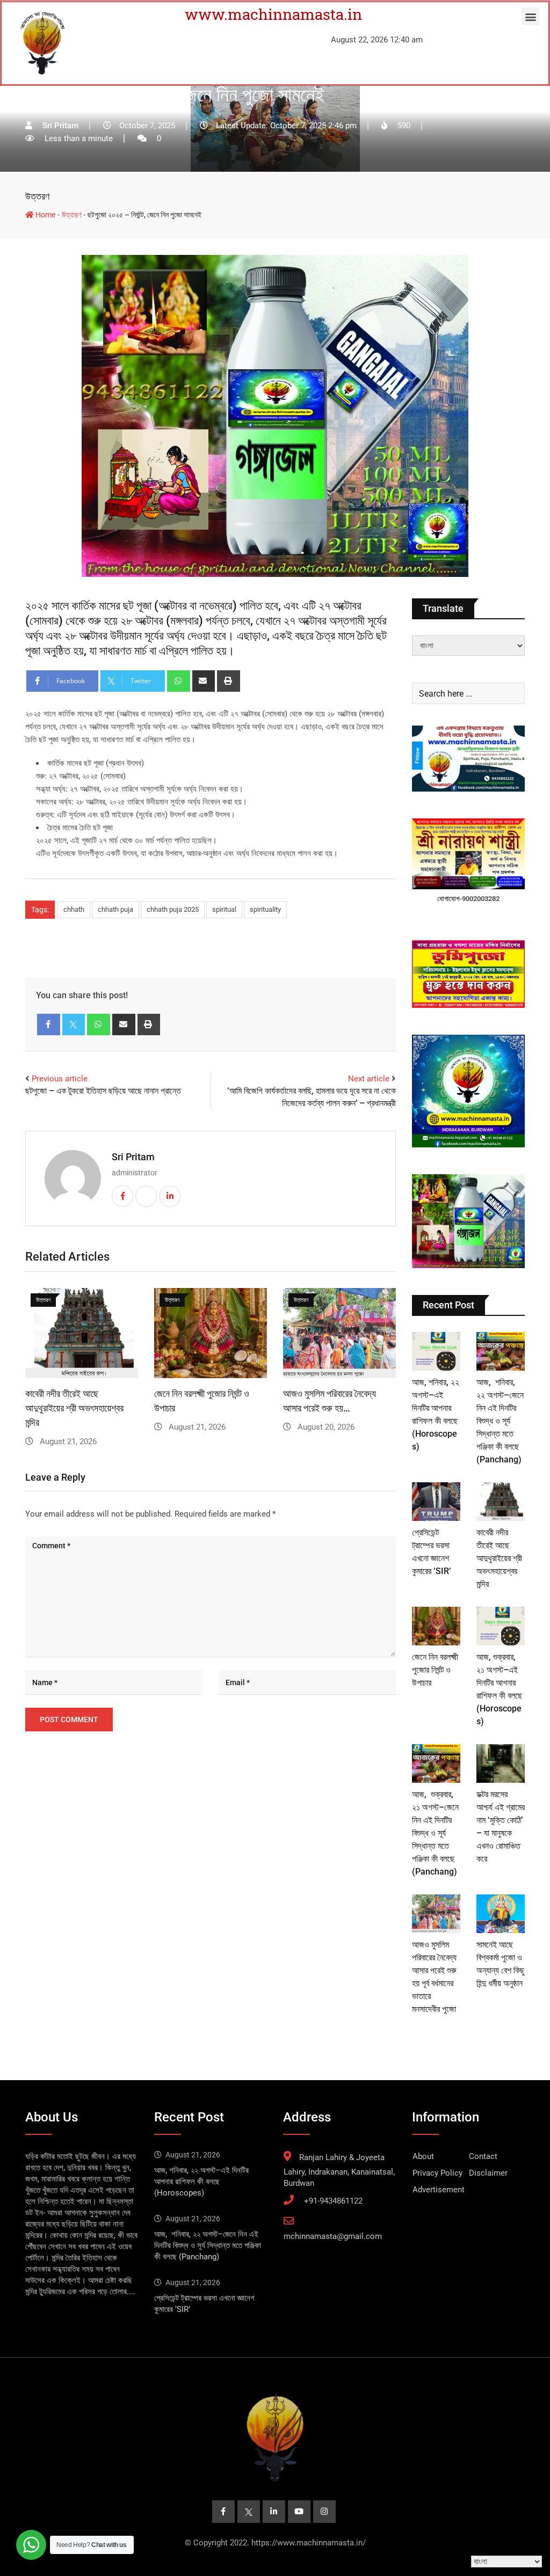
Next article (369, 1079)
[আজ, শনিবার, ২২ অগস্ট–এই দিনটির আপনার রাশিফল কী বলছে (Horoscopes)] (436, 1351)
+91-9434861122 (333, 2201)
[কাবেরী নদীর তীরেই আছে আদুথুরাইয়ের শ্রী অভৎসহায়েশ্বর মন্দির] (501, 1502)
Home (45, 215)
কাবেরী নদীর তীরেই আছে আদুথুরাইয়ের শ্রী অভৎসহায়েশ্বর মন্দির (74, 1408)
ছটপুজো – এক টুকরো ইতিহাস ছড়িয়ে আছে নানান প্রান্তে (103, 1091)
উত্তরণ (37, 196)
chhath (74, 909)
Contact (483, 2156)
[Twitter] (74, 1024)
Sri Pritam (133, 1157)
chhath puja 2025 (173, 909)
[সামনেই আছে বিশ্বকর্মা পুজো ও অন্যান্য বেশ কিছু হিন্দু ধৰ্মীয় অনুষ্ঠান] (501, 1914)
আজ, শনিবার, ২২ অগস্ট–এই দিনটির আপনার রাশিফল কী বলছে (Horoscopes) (201, 2182)
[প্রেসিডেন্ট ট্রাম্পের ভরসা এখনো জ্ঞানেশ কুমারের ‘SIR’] (436, 1502)
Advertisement (439, 2190)
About (423, 2156)
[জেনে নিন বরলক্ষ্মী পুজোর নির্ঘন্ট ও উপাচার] (436, 1626)
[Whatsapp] (179, 681)
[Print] (229, 681)
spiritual (224, 909)
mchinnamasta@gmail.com (333, 2236)
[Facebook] (49, 1024)
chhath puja (115, 909)
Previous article (60, 1079)
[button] (530, 16)
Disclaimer (488, 2173)
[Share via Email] (204, 681)
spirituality (265, 909)
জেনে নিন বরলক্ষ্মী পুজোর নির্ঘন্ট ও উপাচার (435, 1670)
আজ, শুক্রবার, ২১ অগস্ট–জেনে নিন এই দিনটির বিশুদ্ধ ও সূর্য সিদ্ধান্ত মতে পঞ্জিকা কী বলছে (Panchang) (435, 1833)
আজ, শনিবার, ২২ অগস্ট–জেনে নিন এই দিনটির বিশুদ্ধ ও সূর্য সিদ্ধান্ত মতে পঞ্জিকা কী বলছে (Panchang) (500, 1421)
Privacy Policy (437, 2173)
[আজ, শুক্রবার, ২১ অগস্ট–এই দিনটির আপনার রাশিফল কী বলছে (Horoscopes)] (501, 1626)
